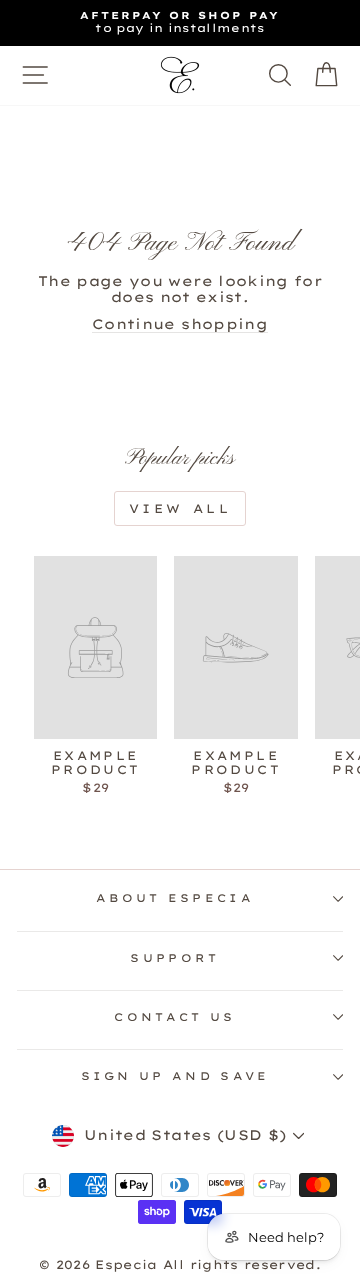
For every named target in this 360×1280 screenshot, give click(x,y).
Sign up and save (175, 1076)
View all (180, 508)
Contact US (174, 1017)
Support (174, 958)
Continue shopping (180, 324)
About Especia (175, 898)
